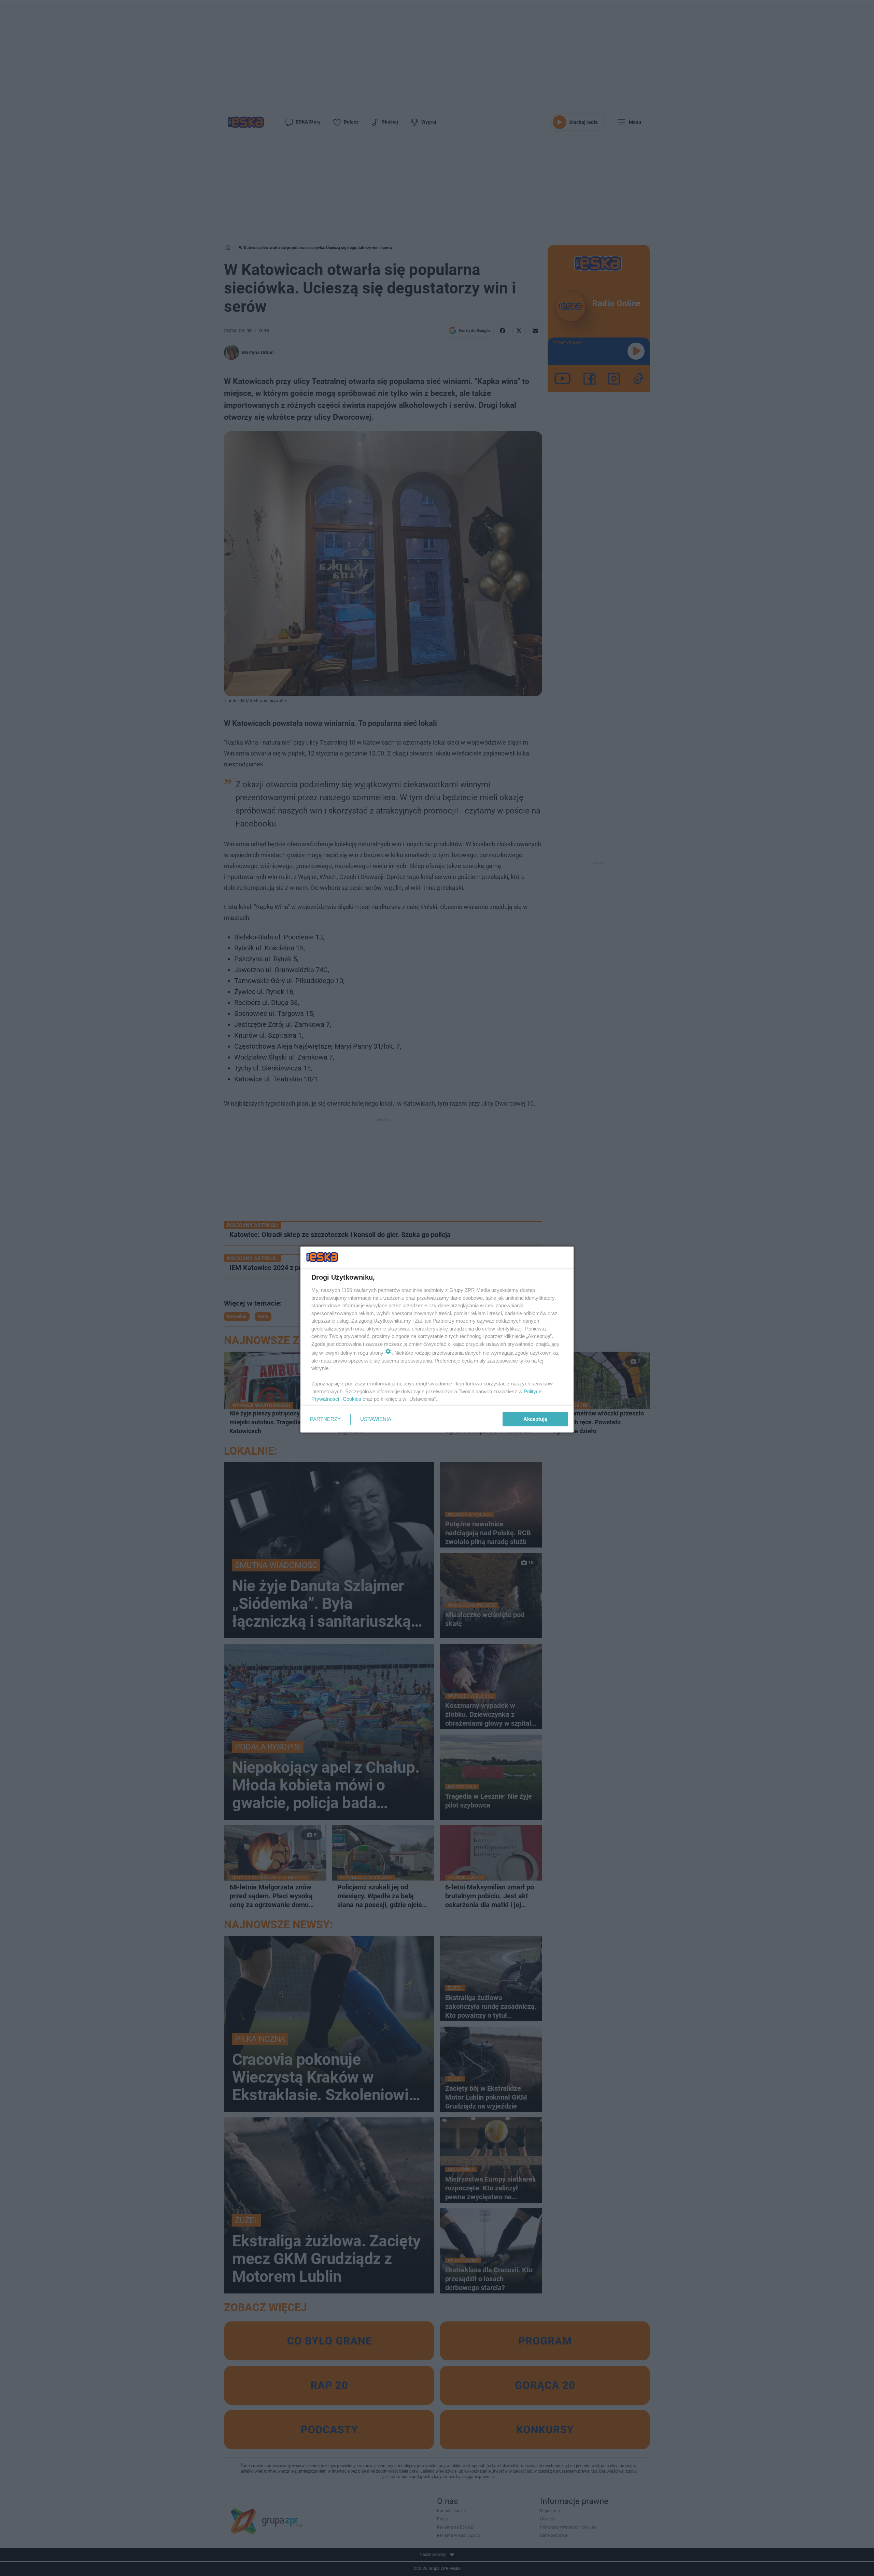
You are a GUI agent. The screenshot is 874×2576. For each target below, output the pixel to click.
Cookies (352, 1399)
